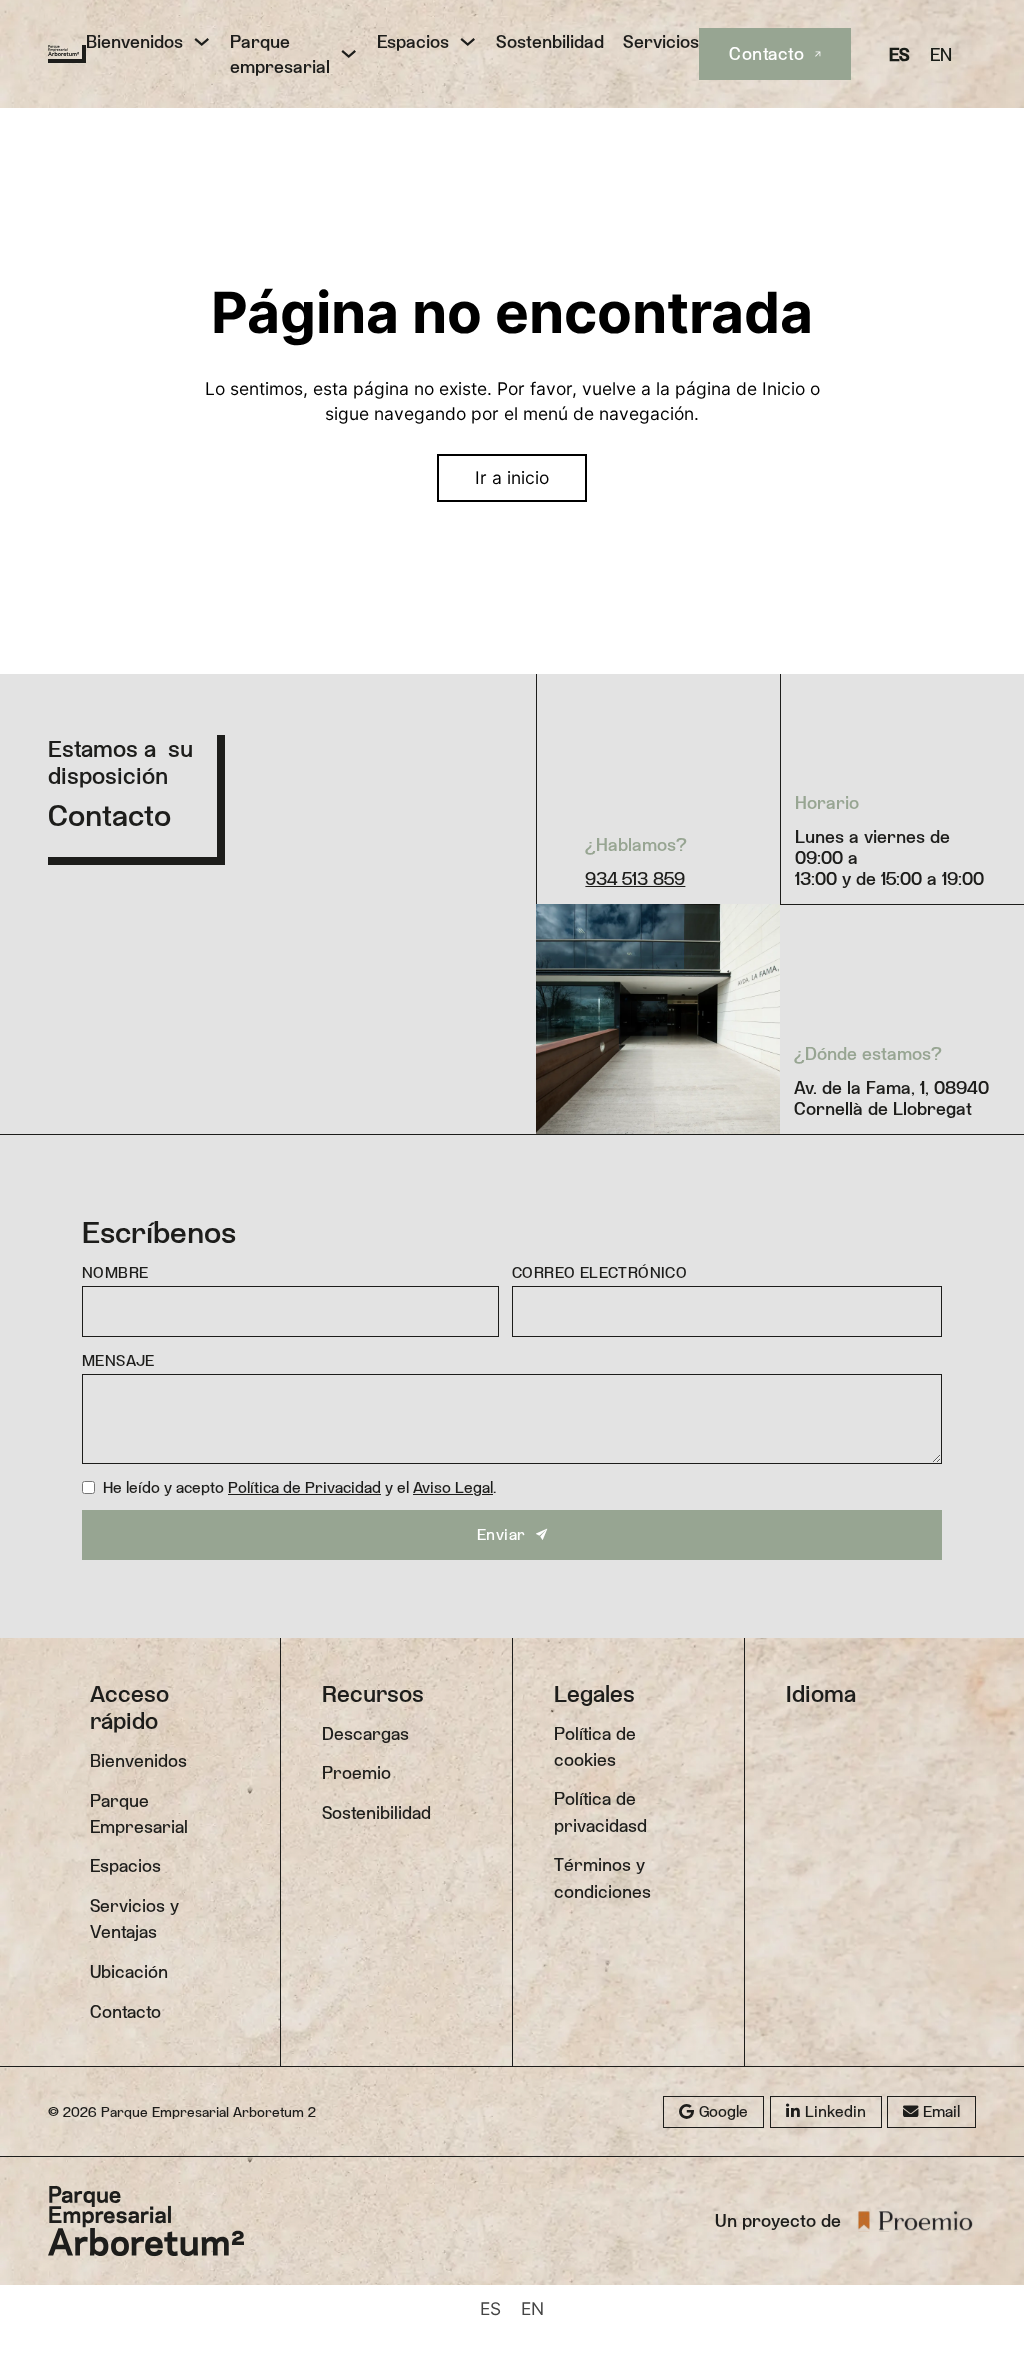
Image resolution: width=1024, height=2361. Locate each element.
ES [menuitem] (899, 54)
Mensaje (118, 1360)
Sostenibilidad (376, 1813)
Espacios (413, 41)
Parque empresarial (280, 54)
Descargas (365, 1734)
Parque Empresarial (139, 1814)
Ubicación (129, 1972)
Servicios (661, 41)
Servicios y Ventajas (134, 1919)
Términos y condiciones (602, 1878)
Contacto (766, 53)
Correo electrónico (599, 1272)
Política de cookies (595, 1747)
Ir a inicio (512, 477)
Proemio (356, 1773)
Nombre (115, 1272)
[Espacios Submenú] (467, 41)
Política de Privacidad (304, 1487)
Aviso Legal (453, 1487)
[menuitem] (899, 54)
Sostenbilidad (550, 41)
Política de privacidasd (600, 1812)
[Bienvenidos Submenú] (201, 41)
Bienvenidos (134, 41)
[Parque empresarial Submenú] (348, 53)
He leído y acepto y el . (299, 1487)
